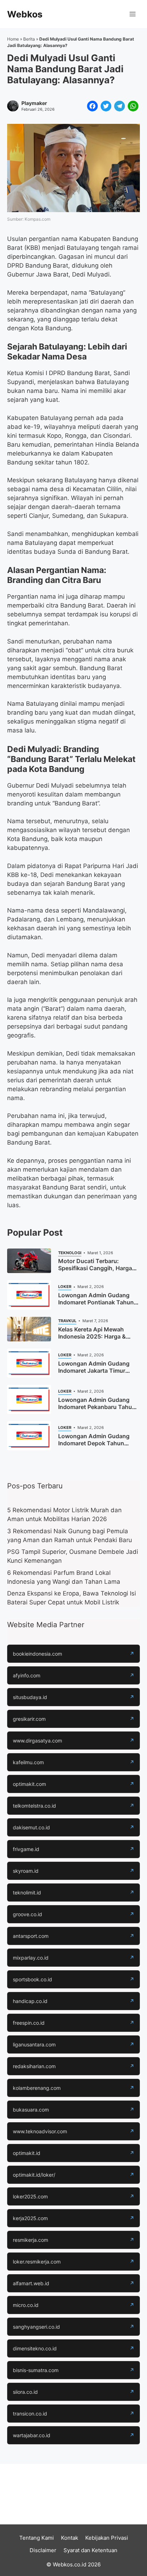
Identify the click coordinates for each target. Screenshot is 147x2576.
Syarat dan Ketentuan (90, 2550)
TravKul (67, 1321)
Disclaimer (43, 2550)
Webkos (25, 14)
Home (13, 39)
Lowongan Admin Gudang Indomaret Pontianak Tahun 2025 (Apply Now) (96, 1302)
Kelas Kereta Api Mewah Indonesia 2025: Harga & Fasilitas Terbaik (92, 1336)
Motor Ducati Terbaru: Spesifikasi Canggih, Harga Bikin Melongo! (95, 1268)
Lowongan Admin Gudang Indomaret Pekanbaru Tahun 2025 (97, 1407)
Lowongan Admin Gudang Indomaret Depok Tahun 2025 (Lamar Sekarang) (94, 1443)
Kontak (70, 2538)
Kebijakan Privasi (107, 2538)
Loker (65, 1287)
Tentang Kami (37, 2538)
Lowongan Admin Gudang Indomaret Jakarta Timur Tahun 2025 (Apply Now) (94, 1371)
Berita (29, 39)
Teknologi (70, 1253)
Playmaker (34, 103)
